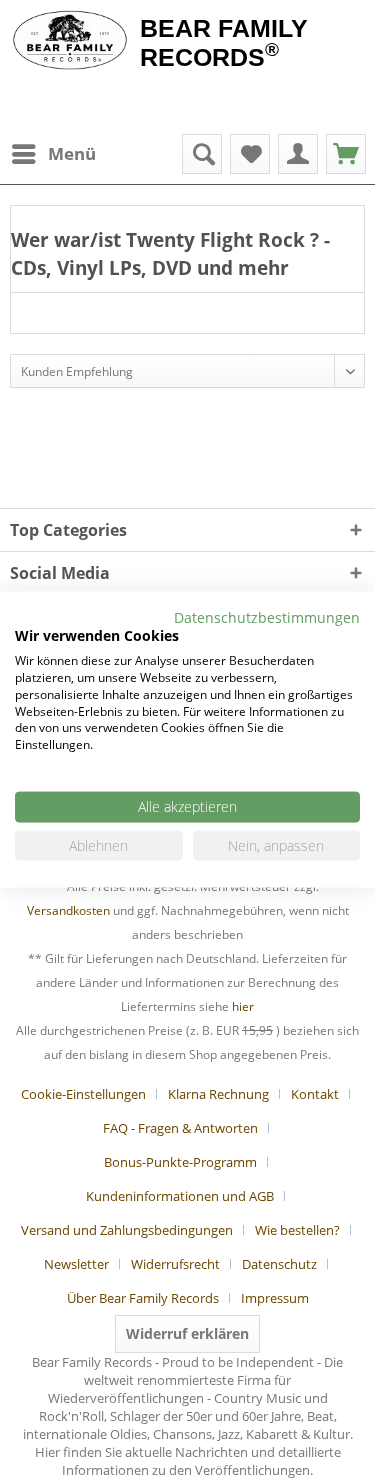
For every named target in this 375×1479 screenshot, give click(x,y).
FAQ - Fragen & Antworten (180, 1128)
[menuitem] (53, 154)
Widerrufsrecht (175, 1264)
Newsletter (76, 1264)
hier (243, 1006)
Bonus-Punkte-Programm (180, 1162)
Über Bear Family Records (143, 1298)
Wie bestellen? (297, 1230)
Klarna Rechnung (218, 1094)
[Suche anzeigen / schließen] (202, 154)
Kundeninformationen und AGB (180, 1196)
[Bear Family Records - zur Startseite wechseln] (70, 42)
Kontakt (315, 1094)
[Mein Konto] (298, 154)
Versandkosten (68, 910)
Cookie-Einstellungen (83, 1094)
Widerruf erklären (187, 1333)
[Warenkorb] (346, 154)
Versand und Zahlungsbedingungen (127, 1230)
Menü (72, 153)
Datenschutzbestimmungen (267, 616)
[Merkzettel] (250, 154)
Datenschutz (279, 1264)
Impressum (275, 1298)
